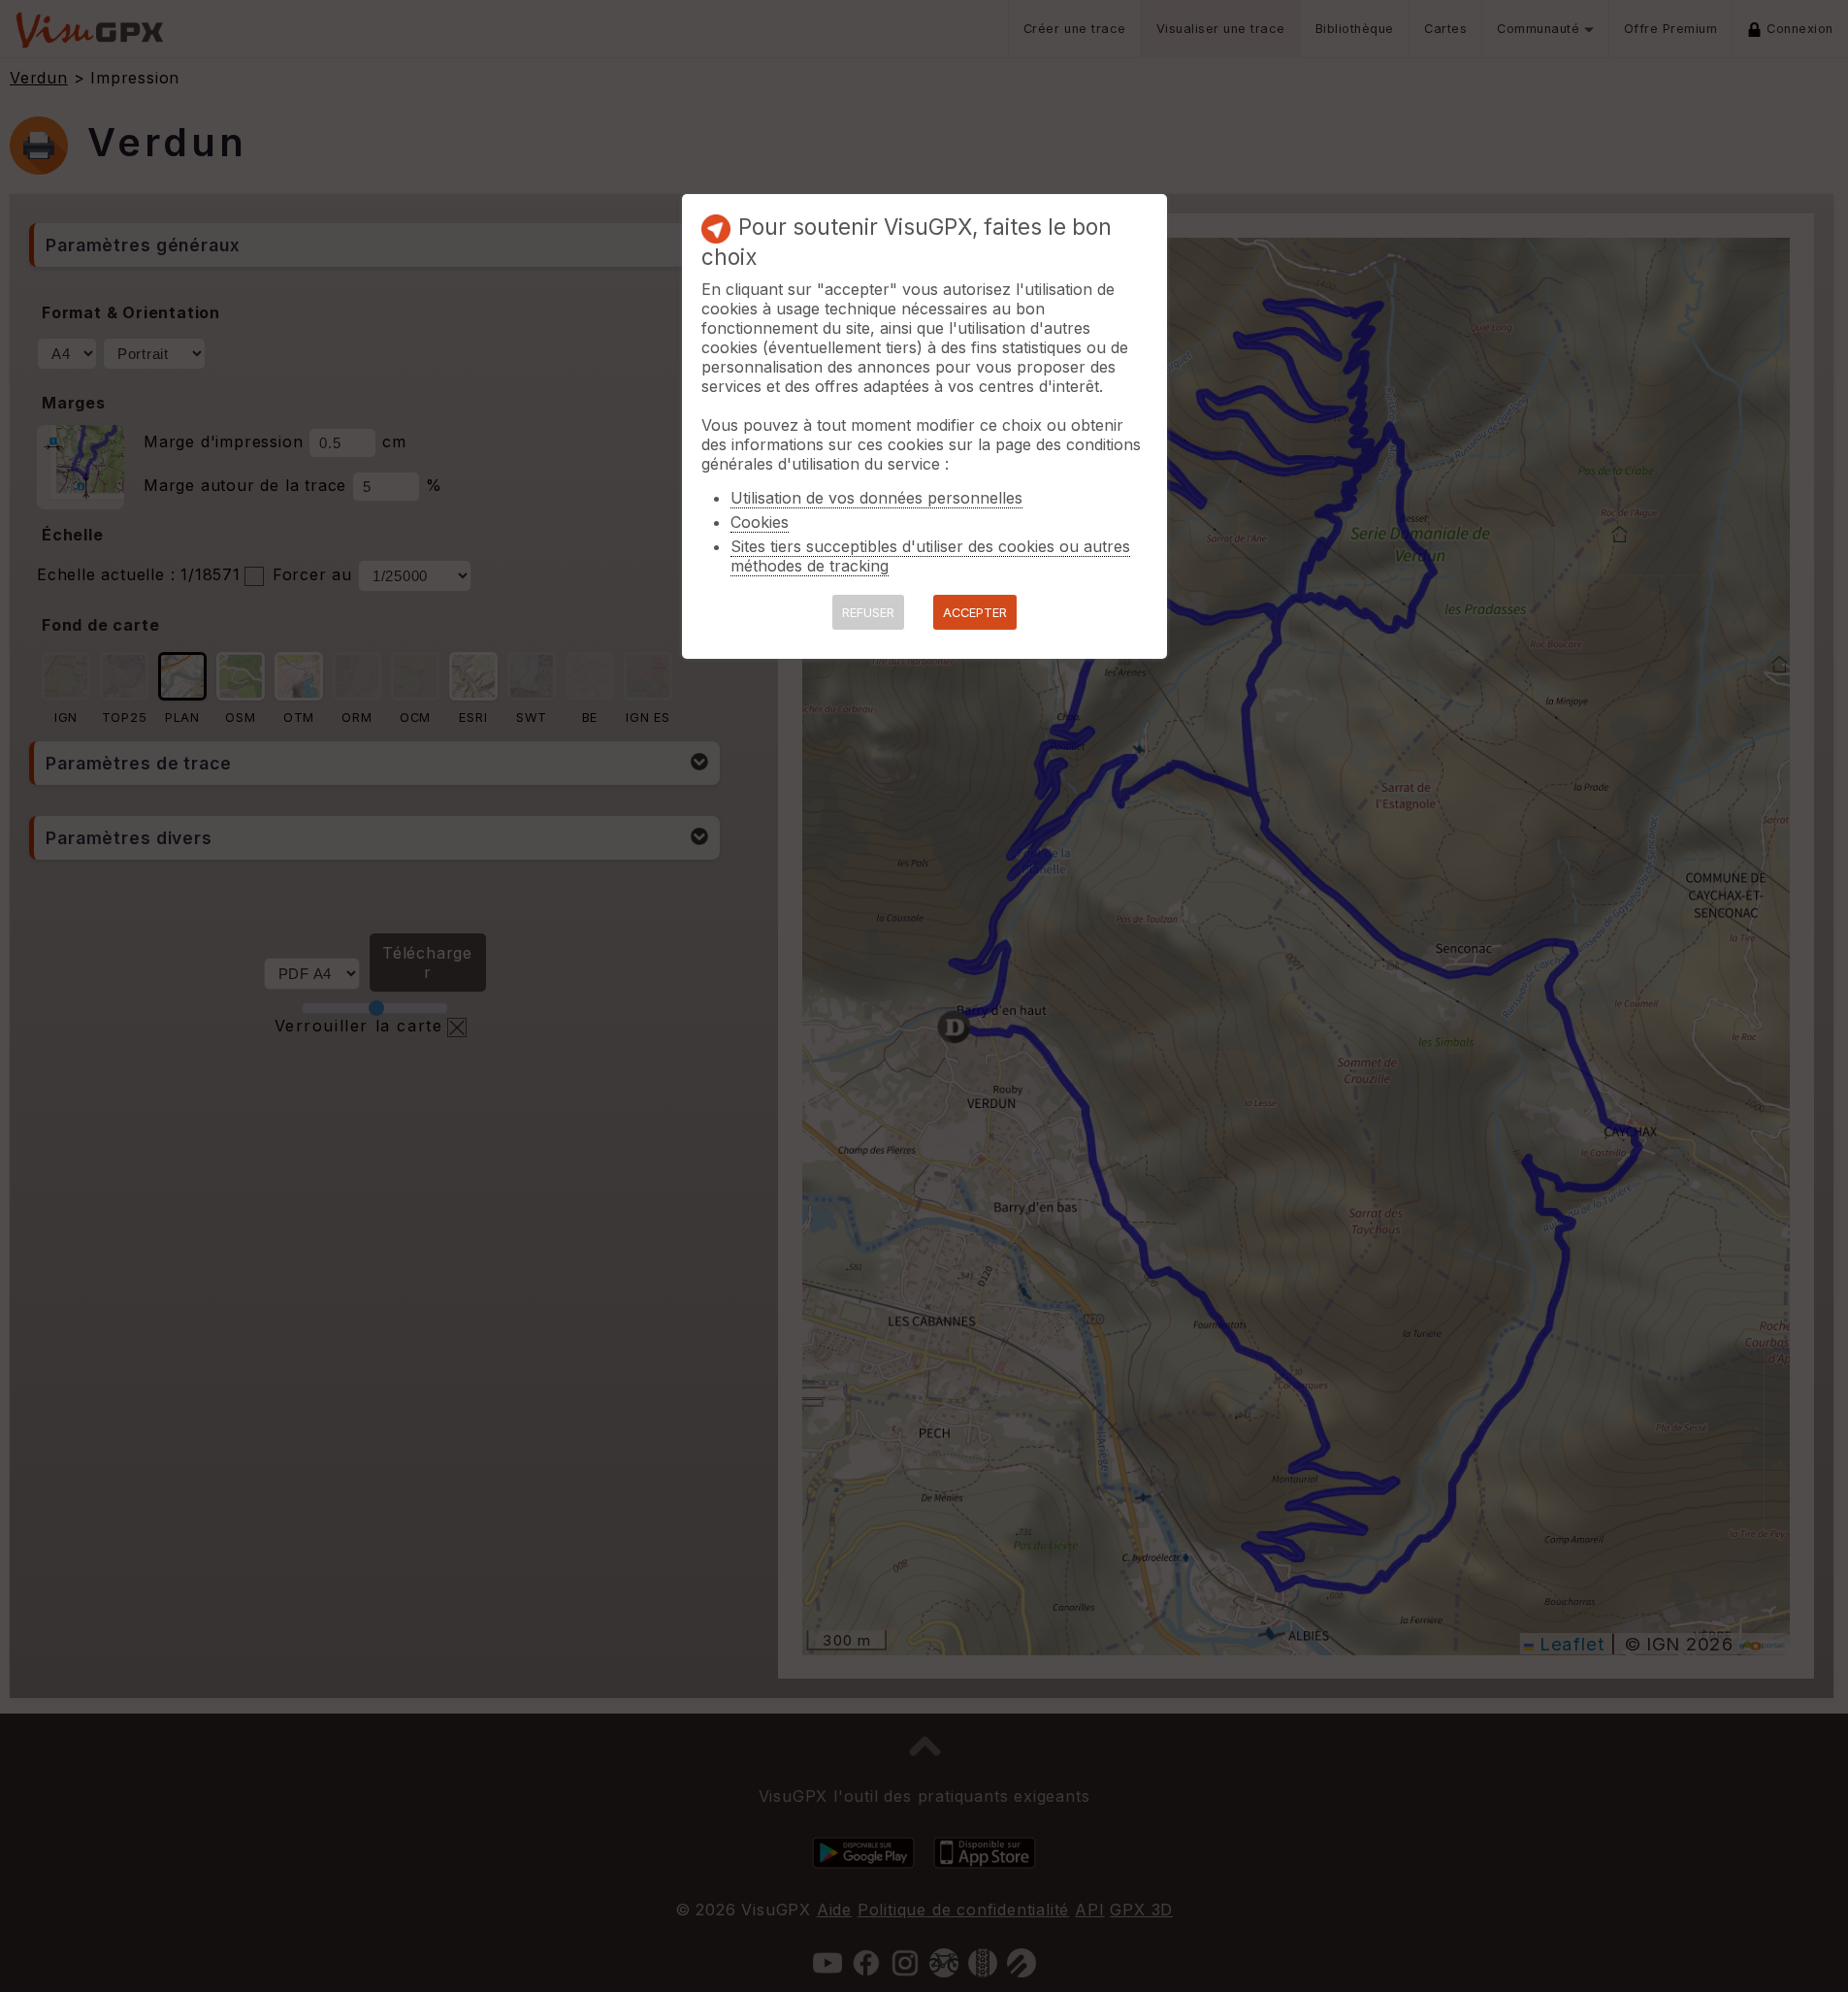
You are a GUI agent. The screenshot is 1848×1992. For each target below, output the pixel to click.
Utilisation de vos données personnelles (876, 498)
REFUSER (868, 613)
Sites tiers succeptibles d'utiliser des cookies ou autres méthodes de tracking (930, 556)
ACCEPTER (975, 613)
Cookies (760, 522)
